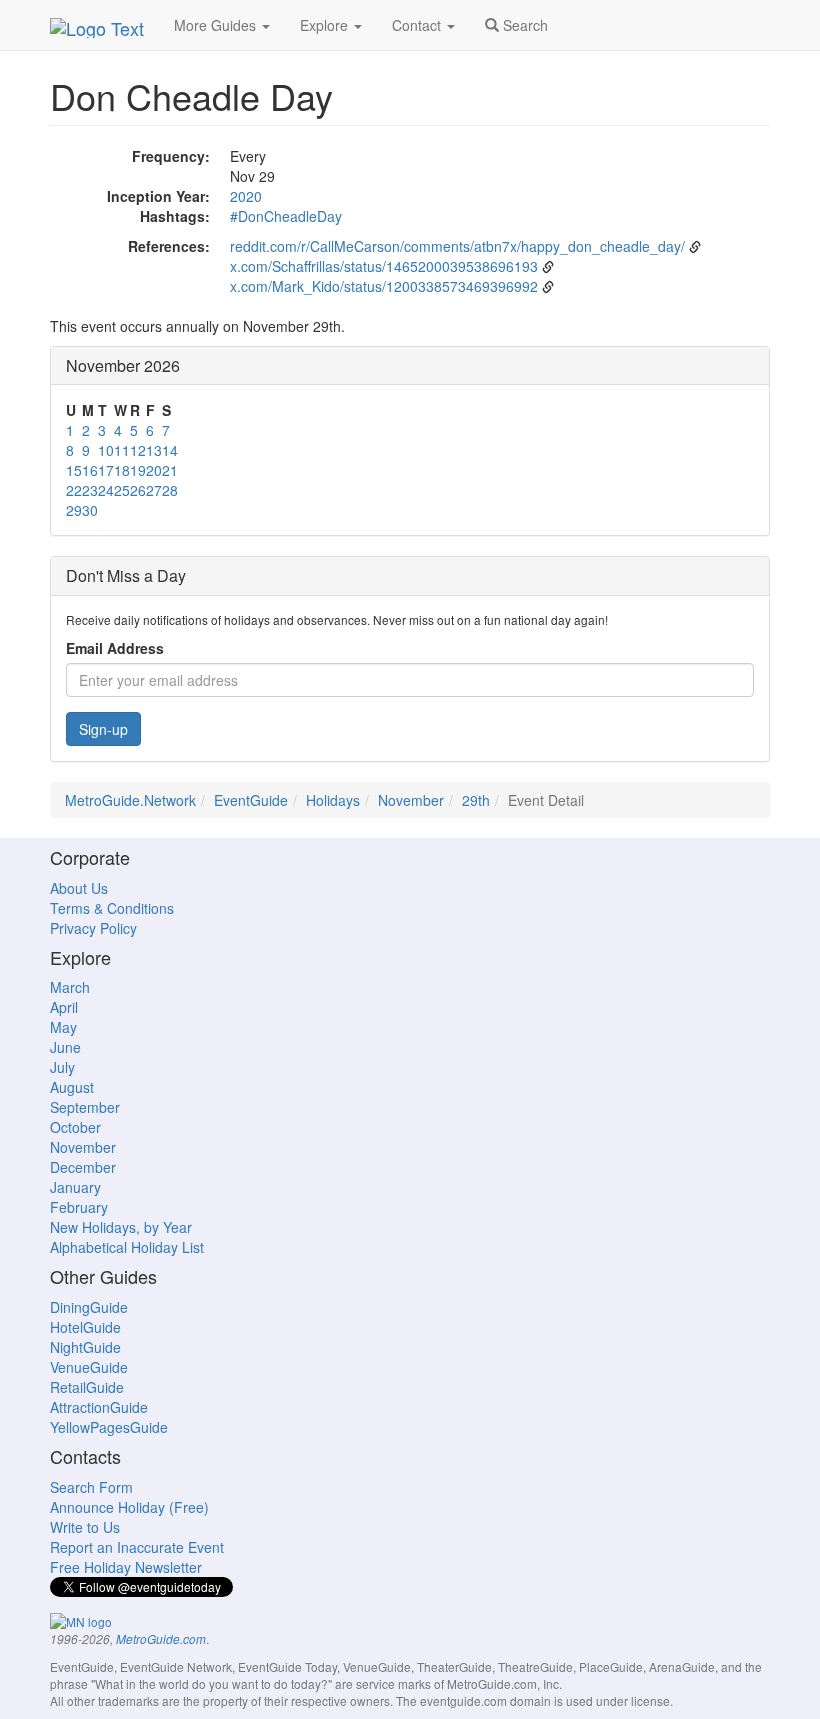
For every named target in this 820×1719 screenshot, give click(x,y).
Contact (418, 25)
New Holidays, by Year (121, 1227)
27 (154, 490)
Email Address (115, 648)
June (65, 1047)
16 (90, 470)
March (70, 987)
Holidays (333, 800)
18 (122, 470)
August (72, 1087)
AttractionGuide (99, 1407)
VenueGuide (89, 1367)
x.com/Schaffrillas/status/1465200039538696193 (384, 266)
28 (170, 490)
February (79, 1207)
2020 (246, 196)
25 (122, 490)
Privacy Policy (93, 928)
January (75, 1187)
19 (138, 470)
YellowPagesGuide (109, 1427)
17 (106, 470)
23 (90, 490)
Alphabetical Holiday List (127, 1247)
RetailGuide (87, 1387)
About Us (79, 888)
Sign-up (103, 729)
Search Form (91, 1487)
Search (523, 25)
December (83, 1167)
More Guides (217, 25)
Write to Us (85, 1527)
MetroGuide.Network (130, 800)
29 (74, 510)
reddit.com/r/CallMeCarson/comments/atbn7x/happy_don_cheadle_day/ (457, 246)
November (411, 800)
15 (74, 470)
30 (90, 510)
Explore (326, 25)
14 (170, 450)
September (85, 1107)
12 (138, 450)
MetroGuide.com (161, 1639)
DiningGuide (89, 1307)
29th (476, 800)
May (63, 1027)
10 (106, 450)
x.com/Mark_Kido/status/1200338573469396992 (384, 286)
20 (154, 470)
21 (170, 470)
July (62, 1067)
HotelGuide (85, 1327)
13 (154, 450)
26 (138, 490)
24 (106, 490)
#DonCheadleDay (286, 216)
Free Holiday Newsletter (126, 1567)
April (64, 1007)
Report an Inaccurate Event (137, 1547)
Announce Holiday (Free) (129, 1507)
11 (122, 450)
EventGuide (251, 800)
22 (74, 490)
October (75, 1127)
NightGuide (85, 1347)
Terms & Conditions (112, 908)
